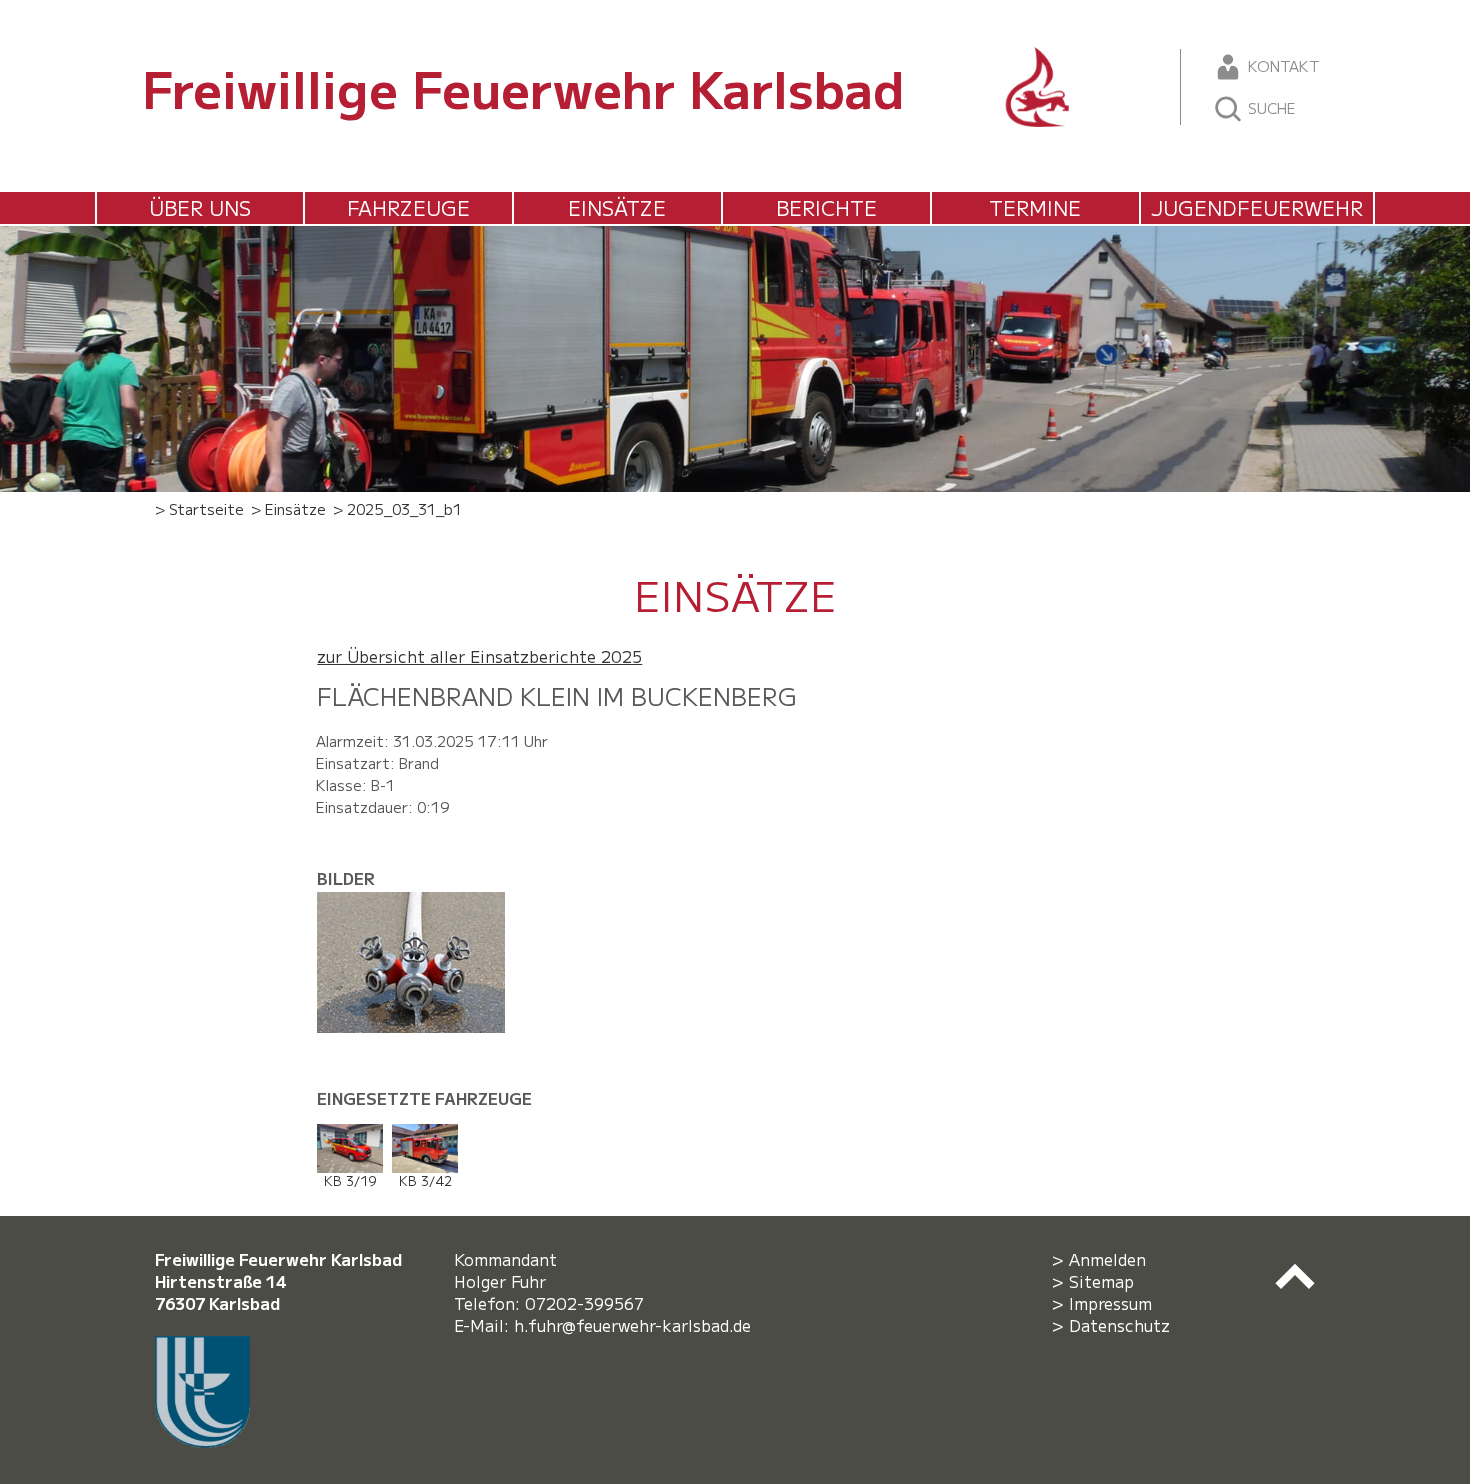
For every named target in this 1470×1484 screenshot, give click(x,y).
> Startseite (199, 508)
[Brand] (419, 903)
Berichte (826, 207)
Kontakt (1282, 65)
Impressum (1110, 1303)
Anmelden (1107, 1259)
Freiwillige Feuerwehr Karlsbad (523, 87)
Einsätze (617, 207)
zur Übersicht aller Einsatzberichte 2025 (479, 656)
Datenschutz (1119, 1325)
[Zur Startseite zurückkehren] (1038, 58)
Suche (1270, 107)
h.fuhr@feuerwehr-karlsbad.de (637, 1325)
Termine (1035, 207)
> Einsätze (288, 508)
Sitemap (1101, 1281)
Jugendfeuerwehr (1257, 207)
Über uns (200, 207)
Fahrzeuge (408, 207)
